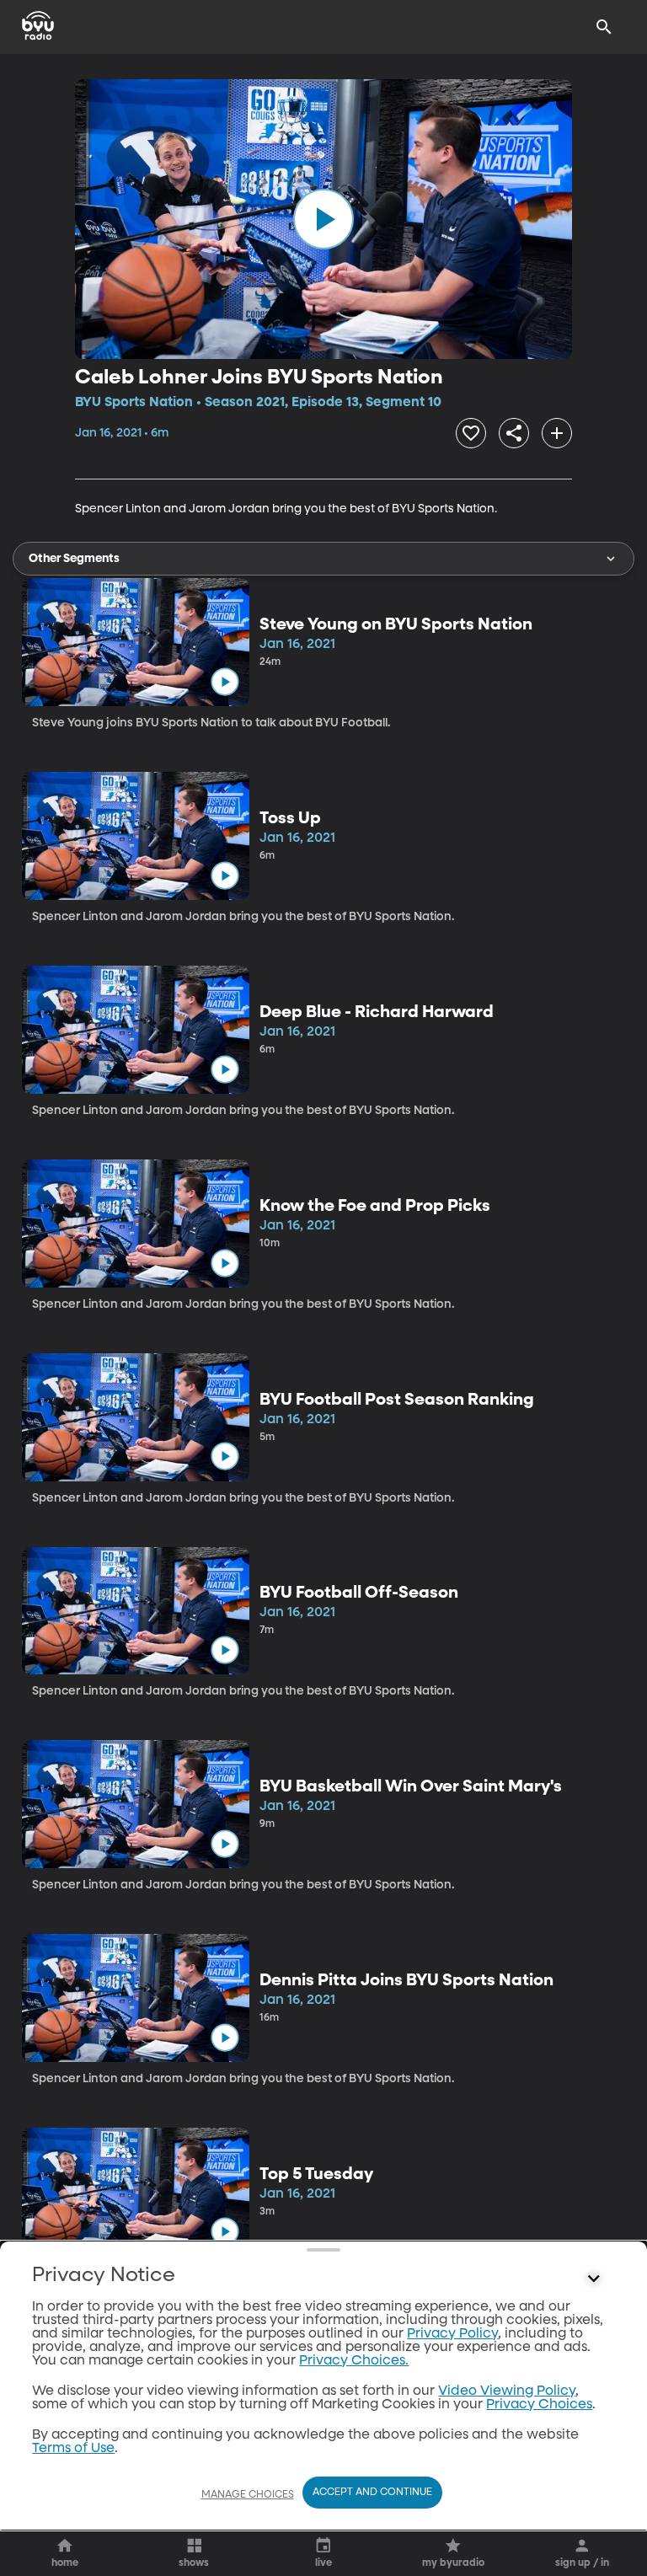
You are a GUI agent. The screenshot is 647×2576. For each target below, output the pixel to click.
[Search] (604, 27)
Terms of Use (73, 2449)
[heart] (471, 433)
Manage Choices (248, 2495)
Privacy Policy (452, 2334)
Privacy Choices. (354, 2361)
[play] (323, 219)
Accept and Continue (372, 2493)
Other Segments (74, 559)
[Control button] (594, 2279)
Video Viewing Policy (507, 2391)
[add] (557, 433)
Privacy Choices (539, 2405)
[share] (514, 433)
